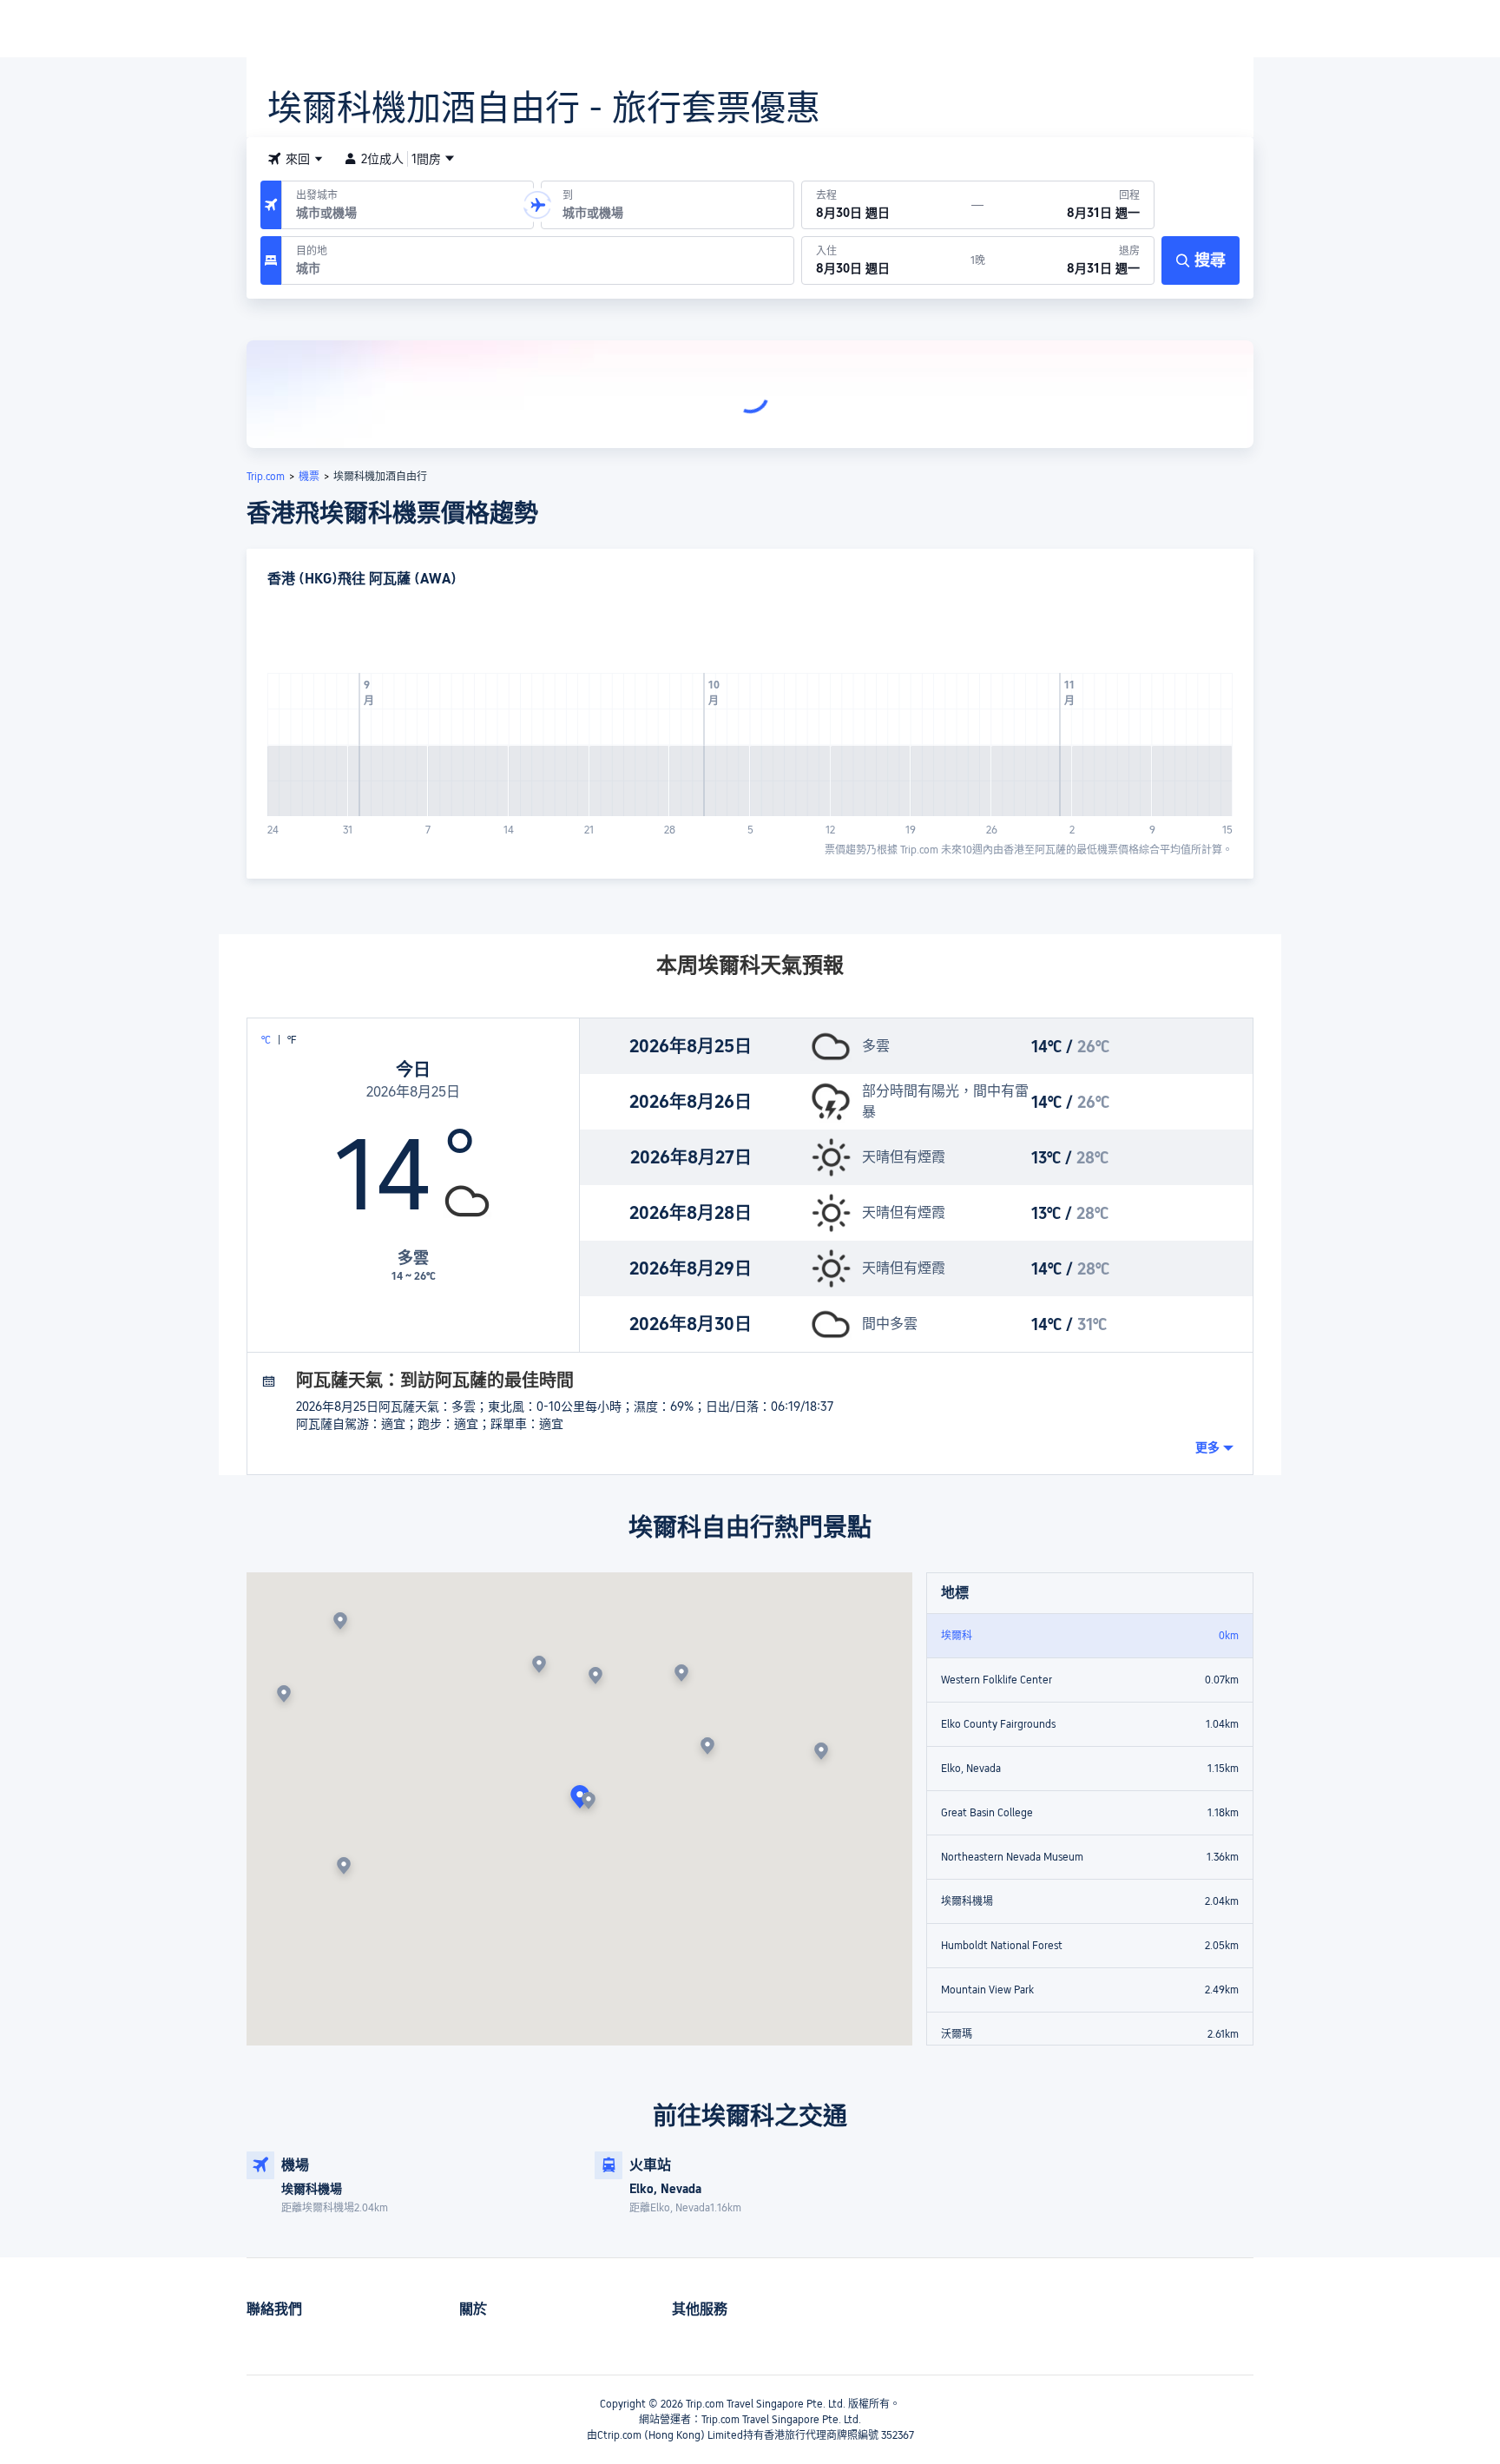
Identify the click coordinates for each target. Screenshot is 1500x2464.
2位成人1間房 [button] (401, 159)
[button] (537, 205)
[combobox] (295, 159)
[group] (408, 205)
